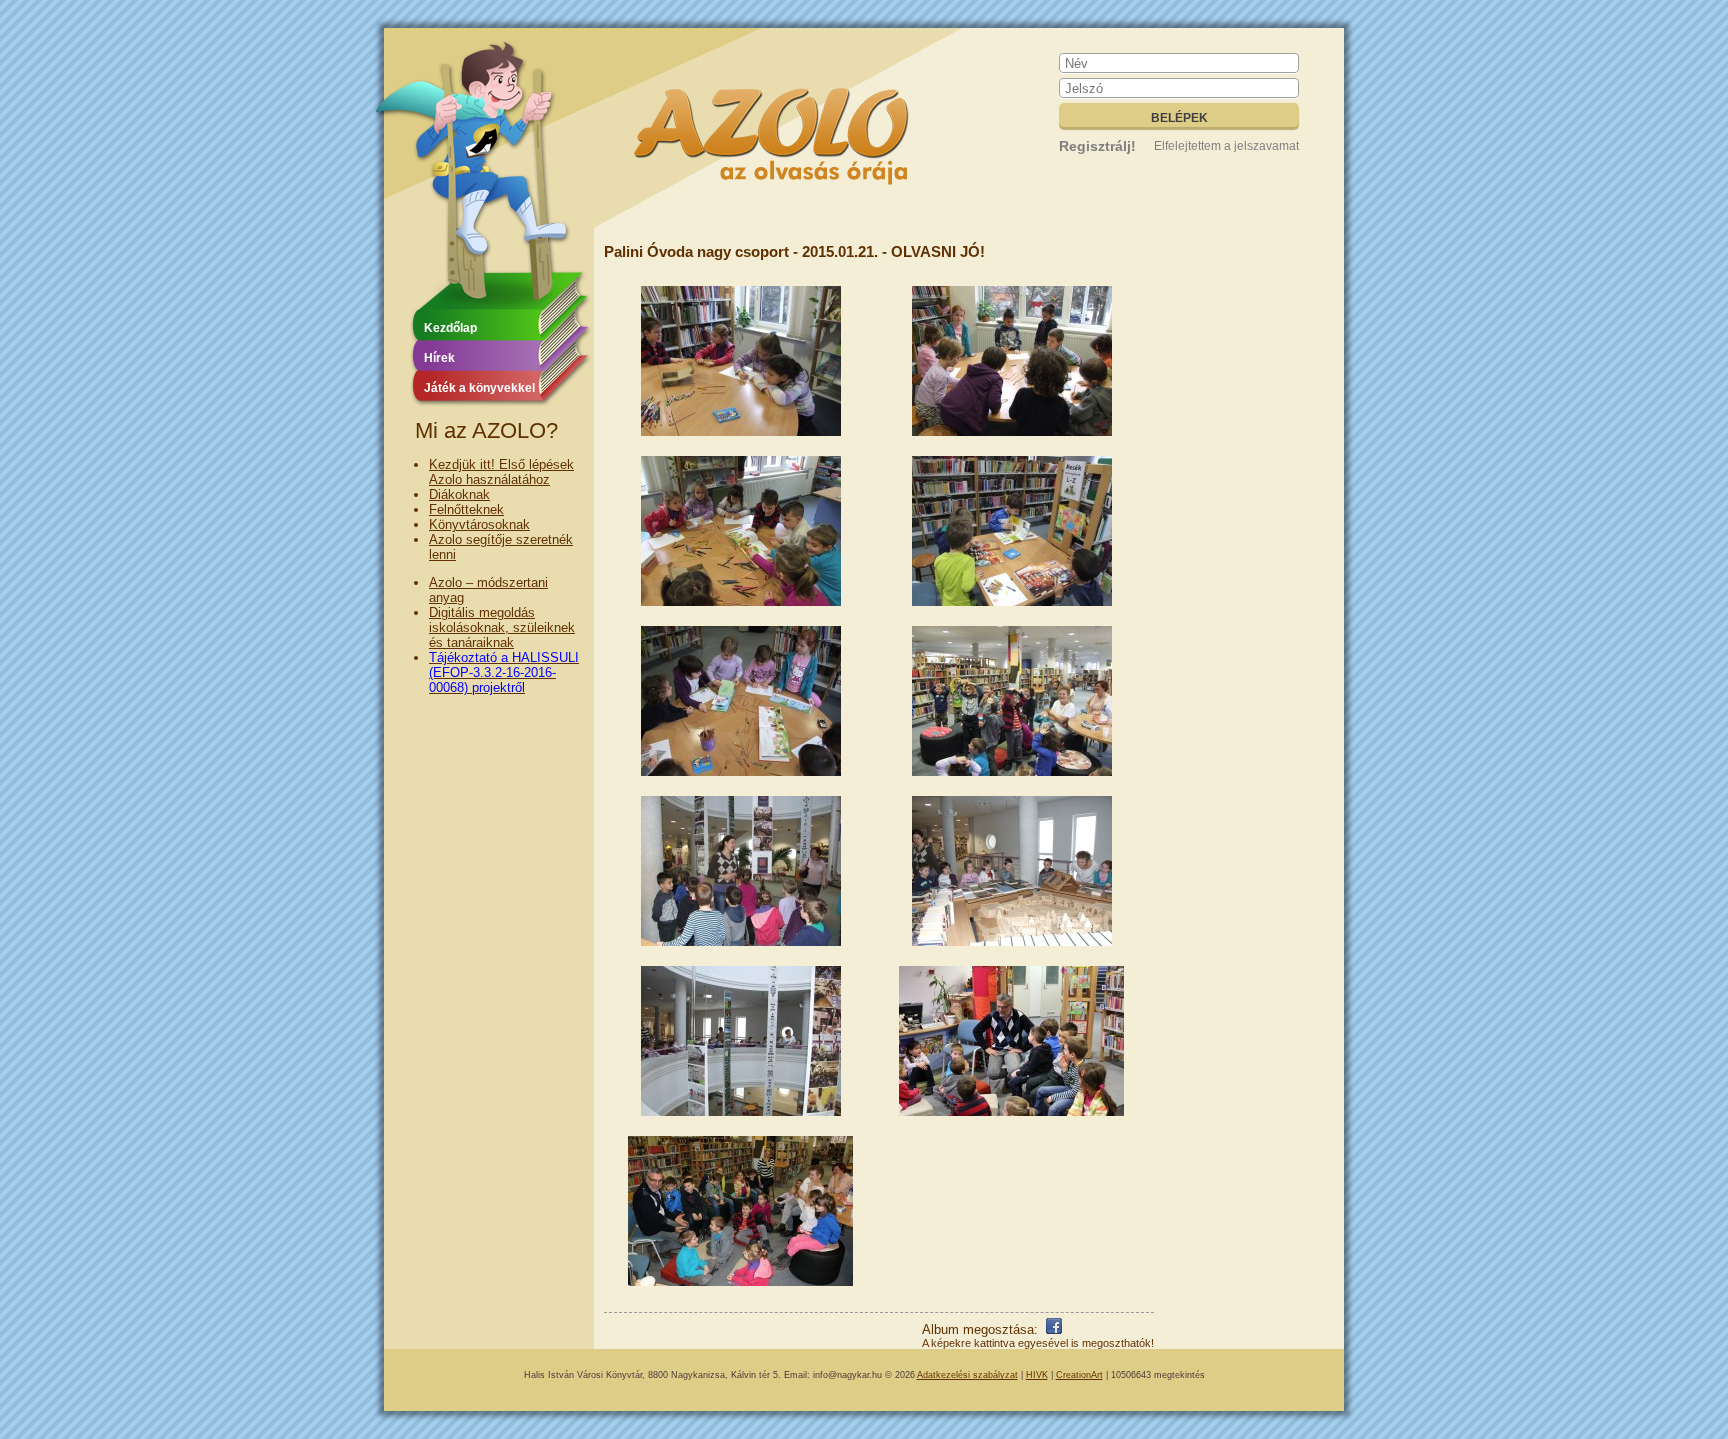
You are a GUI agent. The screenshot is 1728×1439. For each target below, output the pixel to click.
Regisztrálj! (1097, 146)
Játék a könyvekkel (479, 388)
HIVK (1037, 1375)
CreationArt (1079, 1375)
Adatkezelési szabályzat (967, 1375)
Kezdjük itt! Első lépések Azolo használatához (501, 472)
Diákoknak (459, 494)
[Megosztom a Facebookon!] (1054, 1329)
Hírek (439, 358)
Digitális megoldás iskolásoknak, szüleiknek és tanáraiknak (502, 627)
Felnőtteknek (466, 509)
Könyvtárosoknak (479, 524)
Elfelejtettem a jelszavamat (1226, 146)
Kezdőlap (450, 328)
